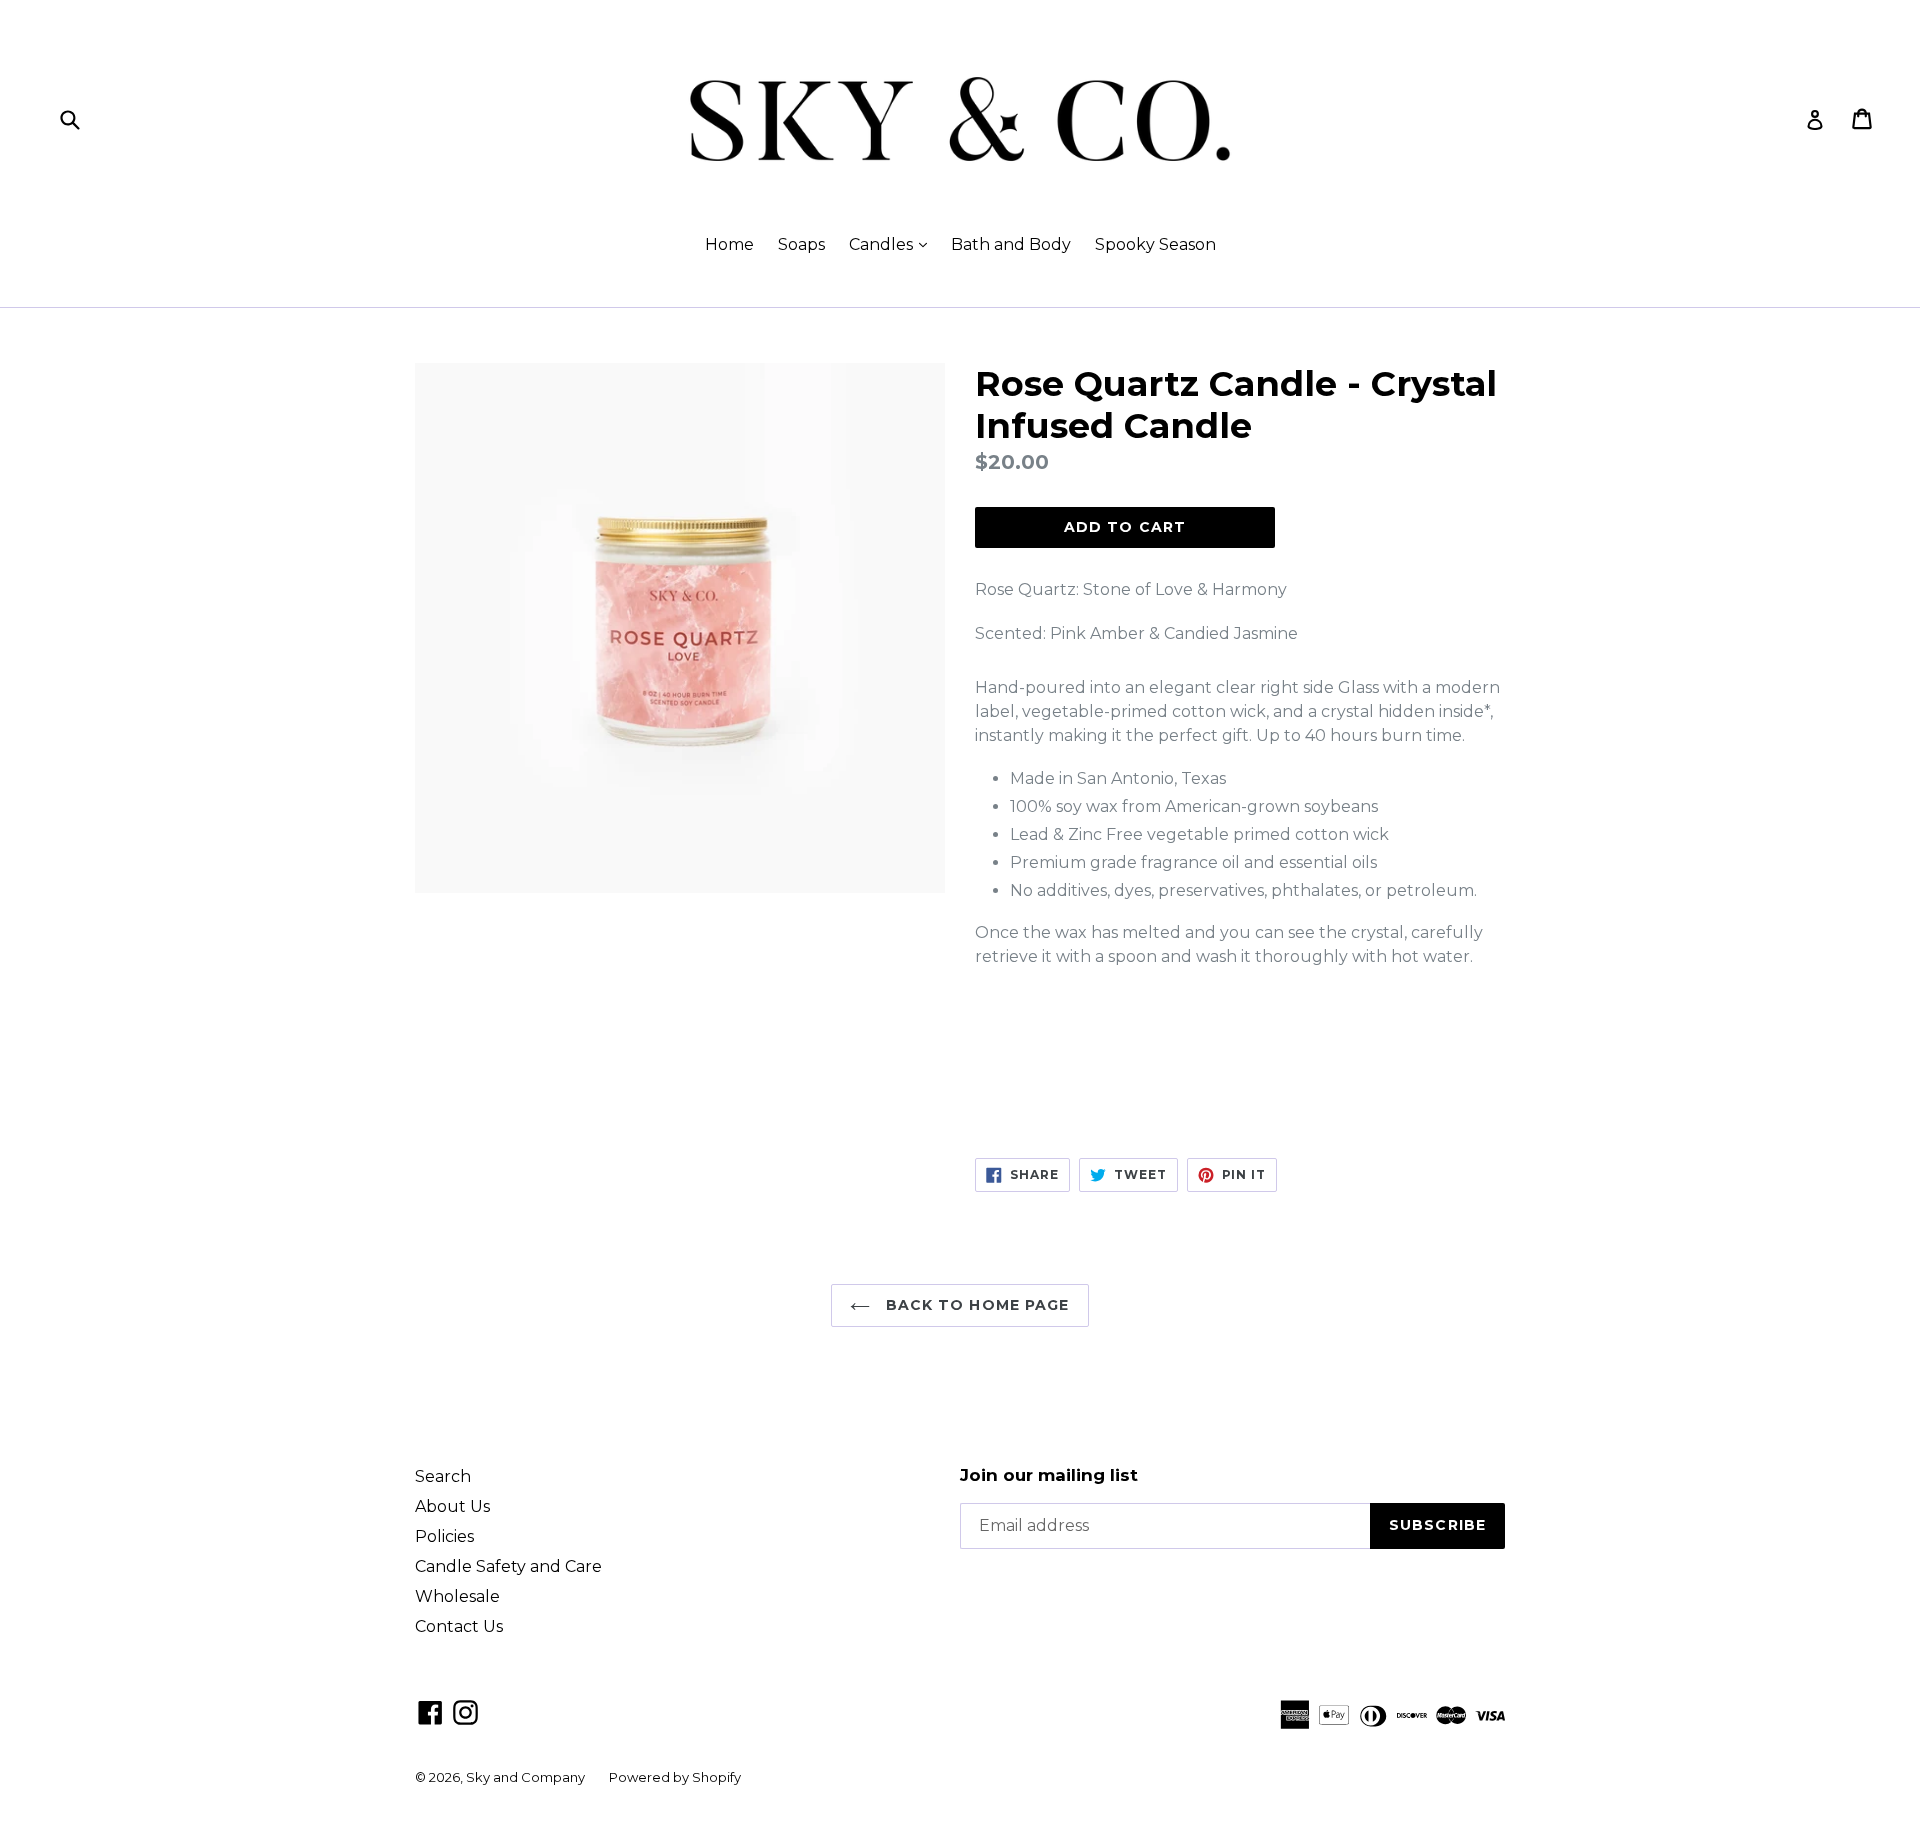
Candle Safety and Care (508, 1566)
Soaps (801, 244)
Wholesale (457, 1596)
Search (443, 1476)
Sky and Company (525, 1777)
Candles (893, 244)
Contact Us (459, 1626)
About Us (452, 1506)
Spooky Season (1155, 244)
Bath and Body (1011, 244)
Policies (444, 1536)
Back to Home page (974, 1305)
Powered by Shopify (675, 1777)
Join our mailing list (1049, 1475)
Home (729, 244)
